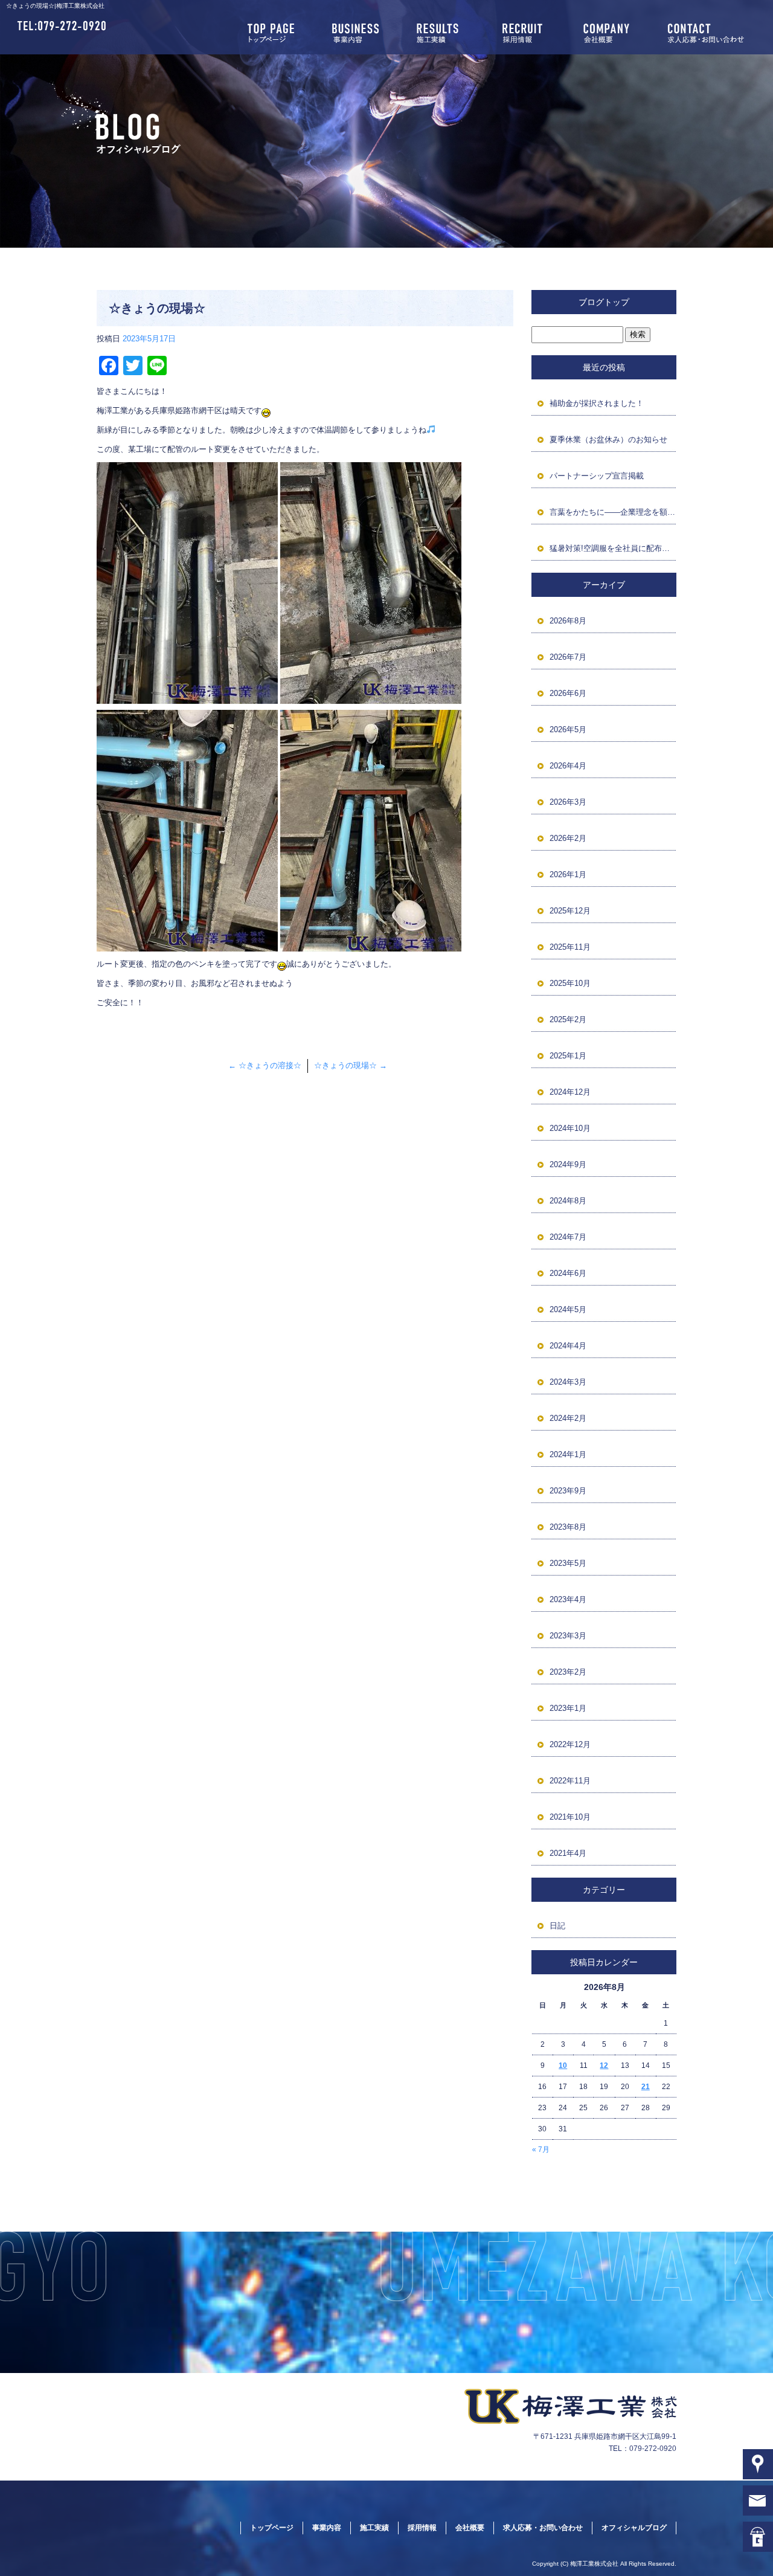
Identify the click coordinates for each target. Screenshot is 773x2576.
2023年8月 (568, 1527)
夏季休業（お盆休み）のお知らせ (608, 440)
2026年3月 (568, 802)
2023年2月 (568, 1672)
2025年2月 (568, 1019)
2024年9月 (568, 1164)
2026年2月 (568, 838)
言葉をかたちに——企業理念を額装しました (613, 512)
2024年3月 (568, 1382)
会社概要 (610, 33)
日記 (557, 1926)
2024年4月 (568, 1346)
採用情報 (525, 33)
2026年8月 (568, 621)
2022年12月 (570, 1744)
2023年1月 (568, 1708)
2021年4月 (568, 1853)
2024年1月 (568, 1454)
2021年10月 (570, 1817)
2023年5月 (568, 1563)
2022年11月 (570, 1781)
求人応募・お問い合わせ (713, 33)
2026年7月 (568, 657)
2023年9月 (568, 1491)
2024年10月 (570, 1128)
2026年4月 (568, 766)
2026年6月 (568, 693)
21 (646, 2087)
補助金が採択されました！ (597, 403)
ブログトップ (604, 302)
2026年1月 (568, 874)
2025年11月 (570, 947)
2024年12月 (570, 1092)
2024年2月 (568, 1418)
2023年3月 (568, 1636)
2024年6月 (568, 1273)
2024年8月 (568, 1201)
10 (563, 2066)
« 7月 (541, 2149)
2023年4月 (568, 1599)
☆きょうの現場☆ (351, 1065)
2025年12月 (570, 911)
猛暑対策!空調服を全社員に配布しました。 (613, 548)
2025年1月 (568, 1056)
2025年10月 (570, 983)
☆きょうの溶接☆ (265, 1065)
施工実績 (441, 33)
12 (604, 2066)
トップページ (272, 33)
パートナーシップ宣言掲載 (597, 476)
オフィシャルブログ (634, 2528)
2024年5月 (568, 1309)
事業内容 (356, 33)
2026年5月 (568, 729)
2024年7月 (568, 1237)
